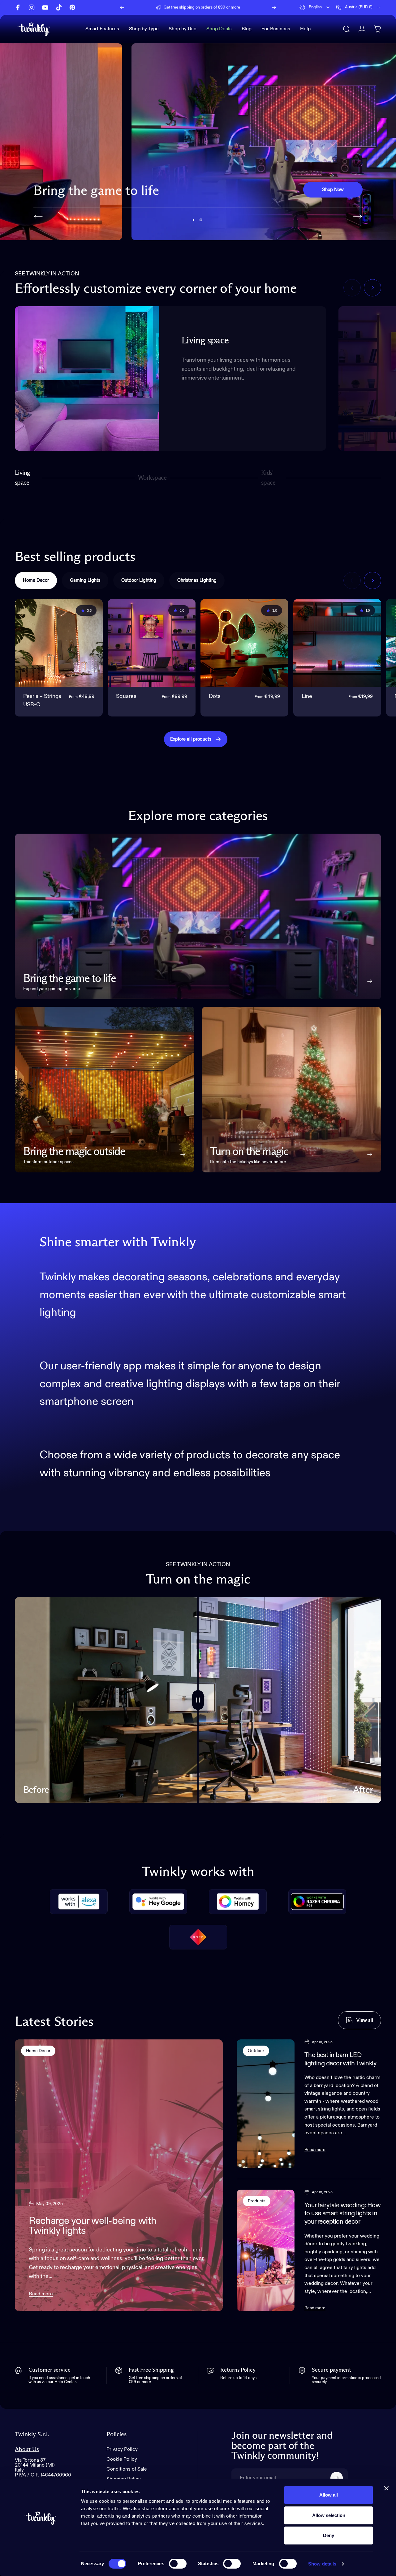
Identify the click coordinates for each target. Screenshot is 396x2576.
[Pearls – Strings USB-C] (59, 643)
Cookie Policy (122, 2459)
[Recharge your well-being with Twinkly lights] (119, 2175)
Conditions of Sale (127, 2469)
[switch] (178, 2564)
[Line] (337, 643)
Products (257, 2201)
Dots (215, 696)
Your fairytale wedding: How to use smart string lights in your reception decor (343, 2214)
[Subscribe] (337, 2478)
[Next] (274, 7)
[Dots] (244, 643)
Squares (126, 696)
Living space (23, 478)
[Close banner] (386, 2488)
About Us (27, 2449)
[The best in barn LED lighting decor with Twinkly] (266, 2104)
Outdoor (256, 2051)
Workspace (152, 480)
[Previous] (122, 7)
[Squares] (152, 643)
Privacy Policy (122, 2450)
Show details (322, 2564)
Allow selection (329, 2515)
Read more (41, 2294)
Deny (329, 2535)
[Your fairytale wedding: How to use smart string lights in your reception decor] (266, 2250)
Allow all (329, 2495)
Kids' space (270, 478)
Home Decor (38, 2051)
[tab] (36, 580)
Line (307, 696)
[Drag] (198, 1700)
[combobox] (315, 7)
